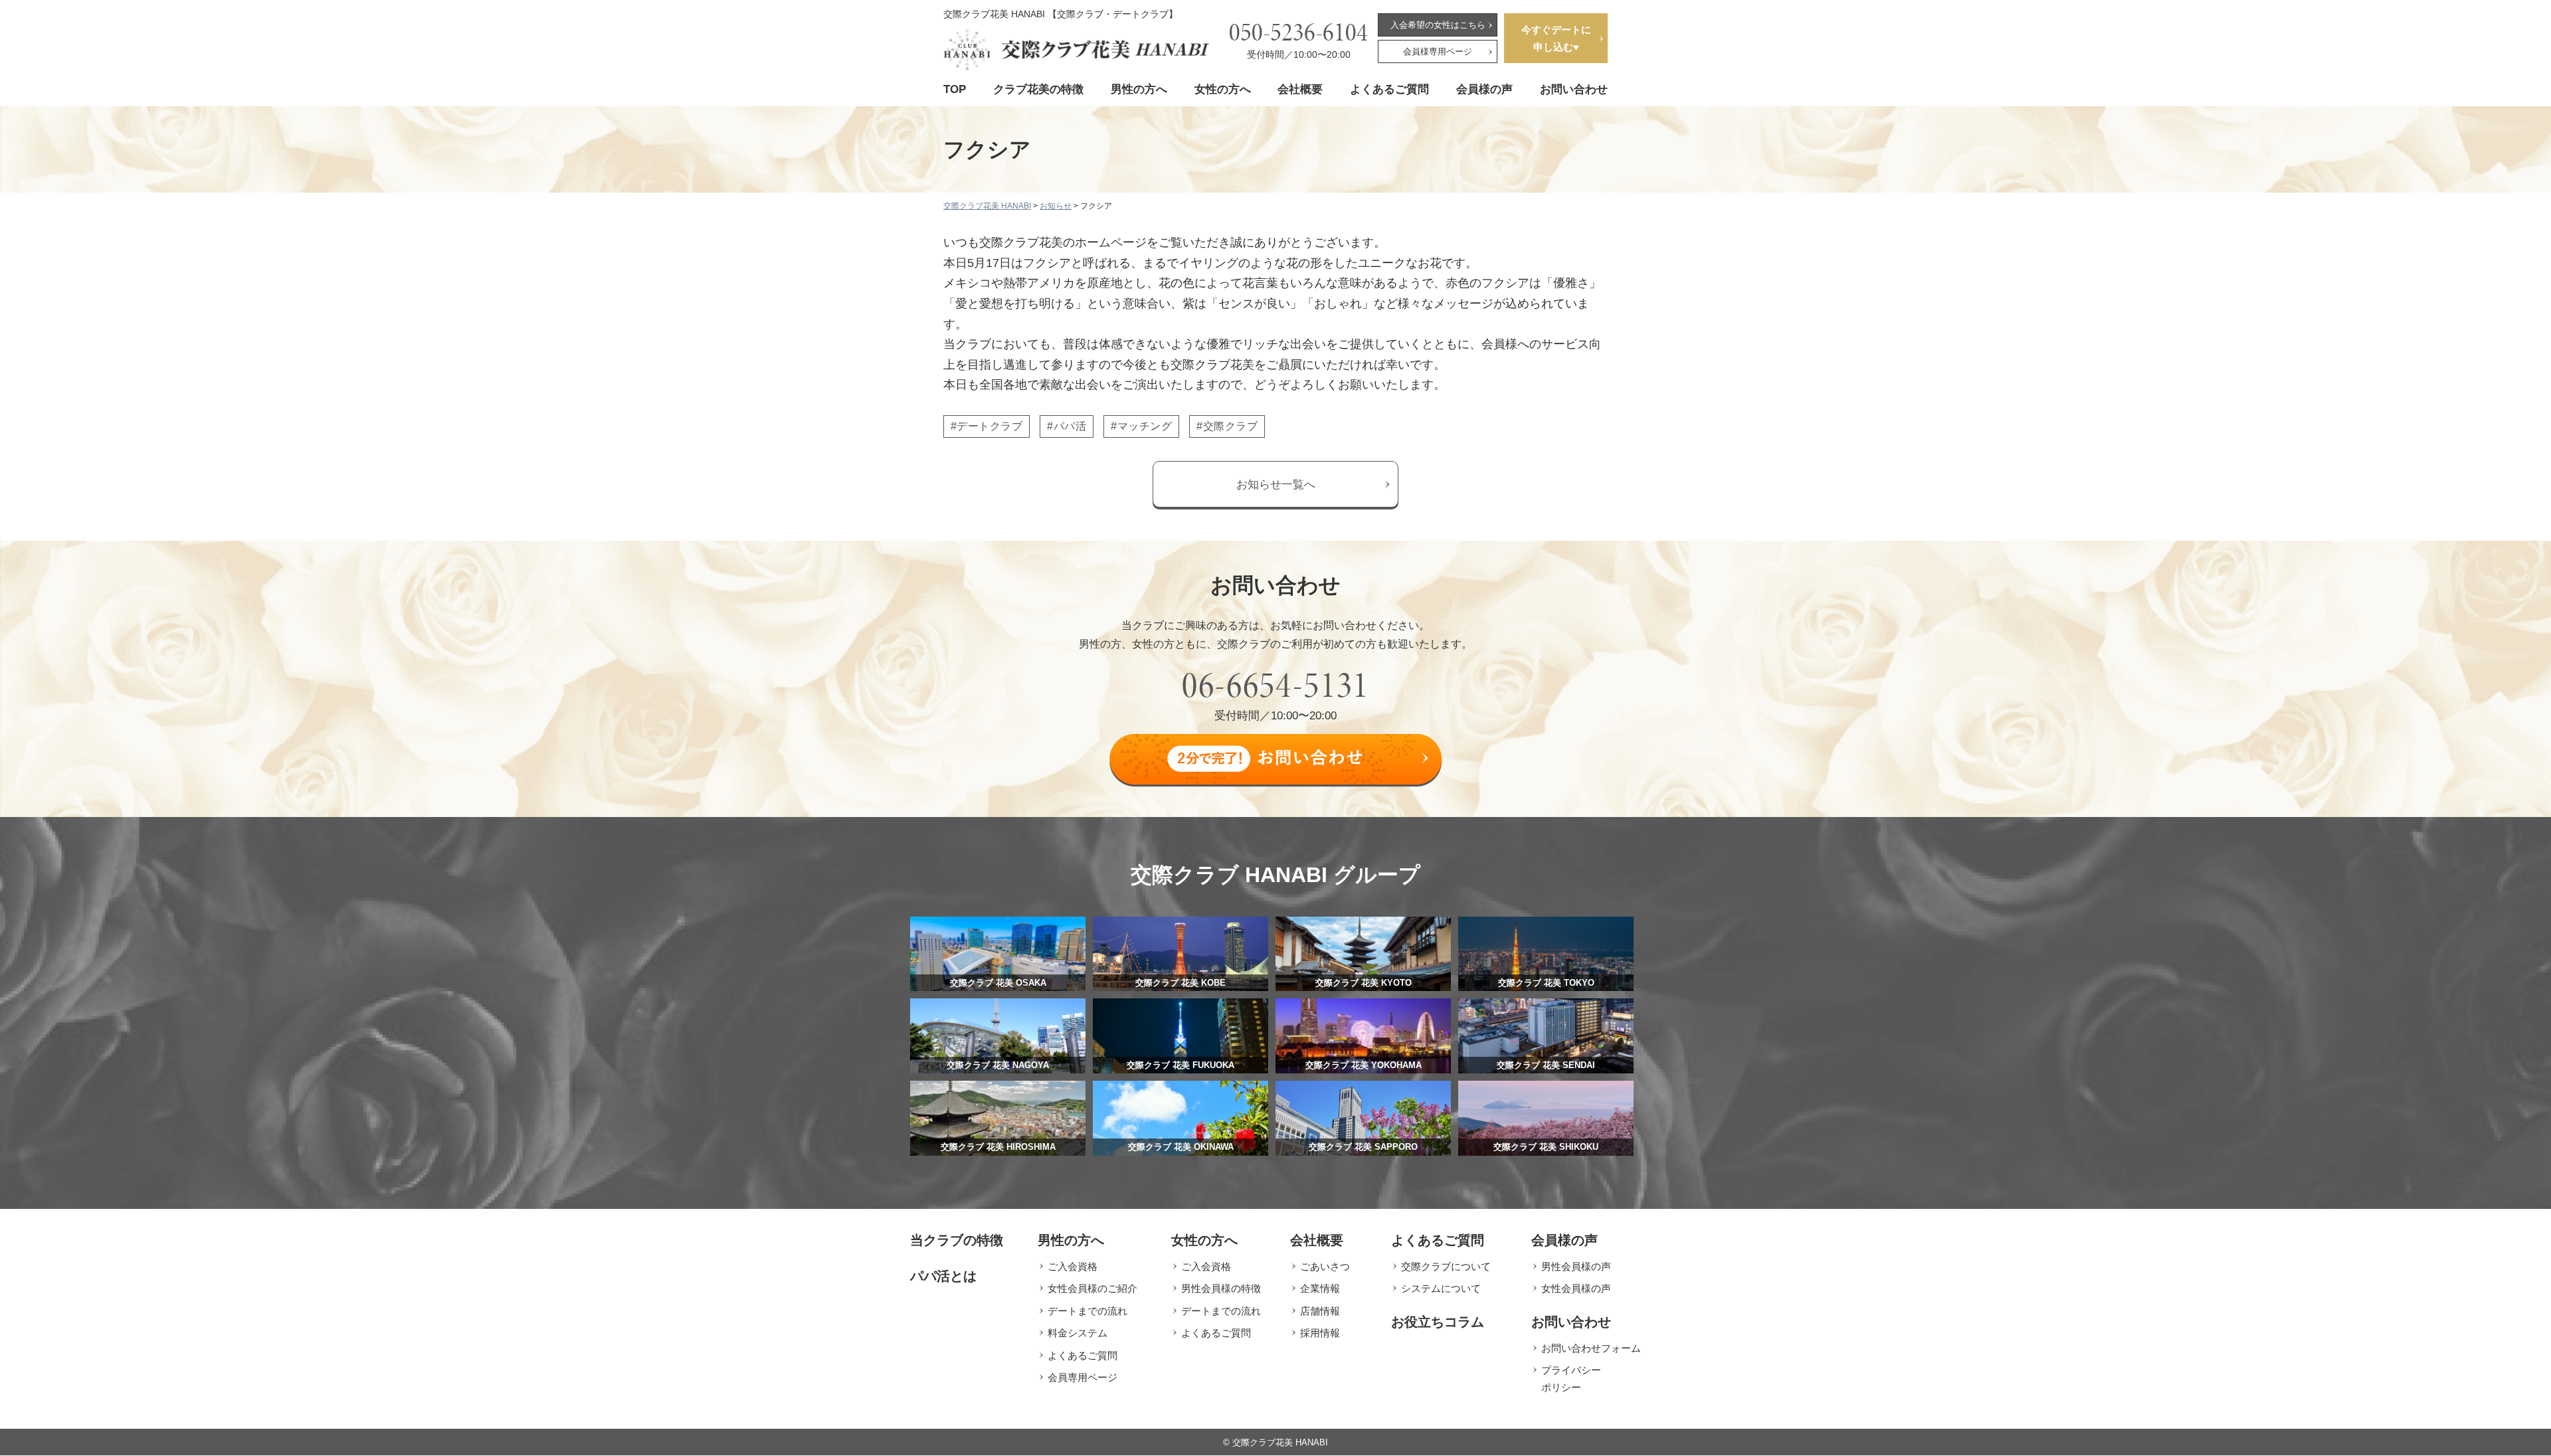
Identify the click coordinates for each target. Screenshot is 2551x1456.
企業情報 (1320, 1288)
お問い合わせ (1574, 89)
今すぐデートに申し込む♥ (1556, 38)
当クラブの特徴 (957, 1240)
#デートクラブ (987, 426)
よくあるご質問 (1389, 89)
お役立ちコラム (1438, 1322)
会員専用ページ (1083, 1377)
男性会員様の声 (1576, 1266)
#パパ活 (1067, 426)
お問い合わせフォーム (1591, 1348)
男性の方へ (1139, 89)
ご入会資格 (1073, 1266)
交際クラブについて (1446, 1266)
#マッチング (1141, 426)
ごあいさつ (1325, 1266)
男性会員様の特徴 (1221, 1288)
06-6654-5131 (1275, 685)
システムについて (1441, 1288)
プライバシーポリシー (1571, 1379)
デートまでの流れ (1087, 1311)
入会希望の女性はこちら (1438, 25)
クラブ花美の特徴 (1038, 89)
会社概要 (1300, 89)
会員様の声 (1484, 89)
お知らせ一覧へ (1276, 485)
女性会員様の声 (1576, 1288)
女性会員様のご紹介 (1092, 1288)
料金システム (1078, 1333)
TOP (955, 89)
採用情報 (1320, 1333)
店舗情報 (1320, 1311)
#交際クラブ (1227, 426)
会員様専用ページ (1438, 51)
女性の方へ (1223, 89)
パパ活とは (943, 1276)
